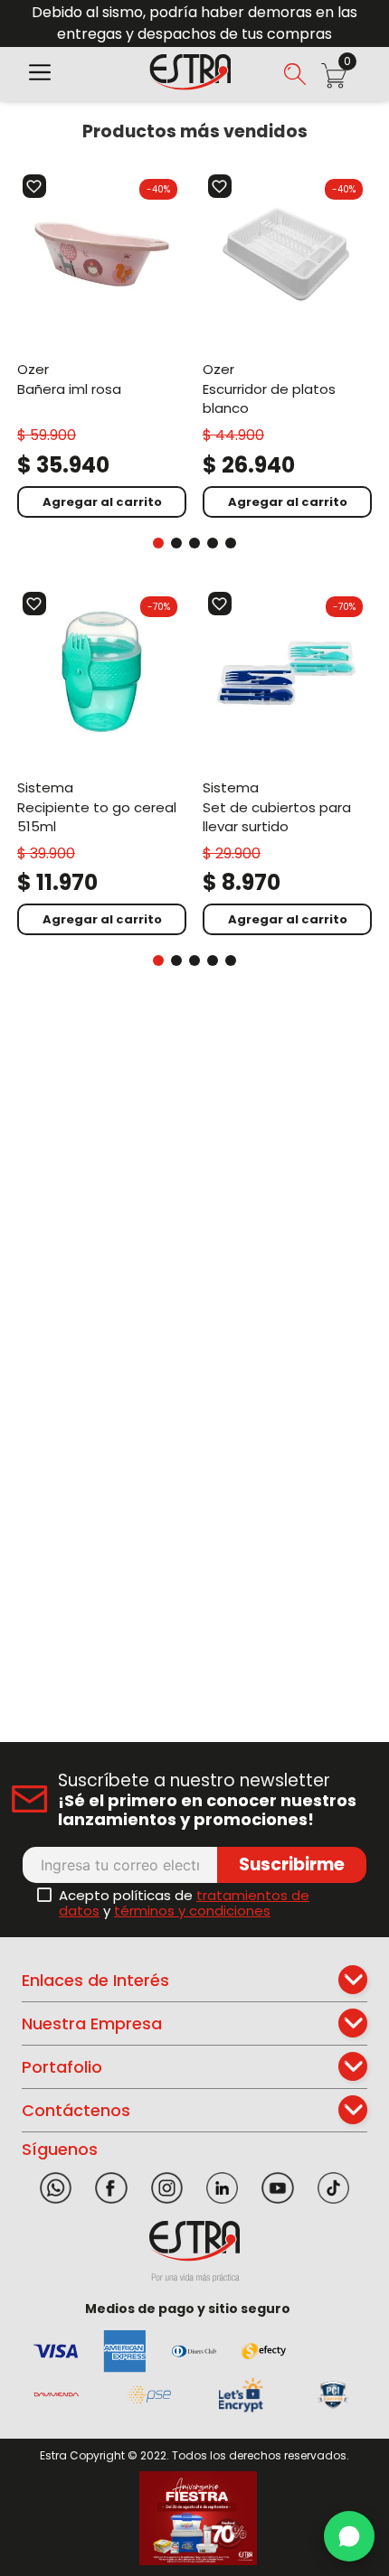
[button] (40, 74)
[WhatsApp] (349, 2536)
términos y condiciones (192, 1911)
